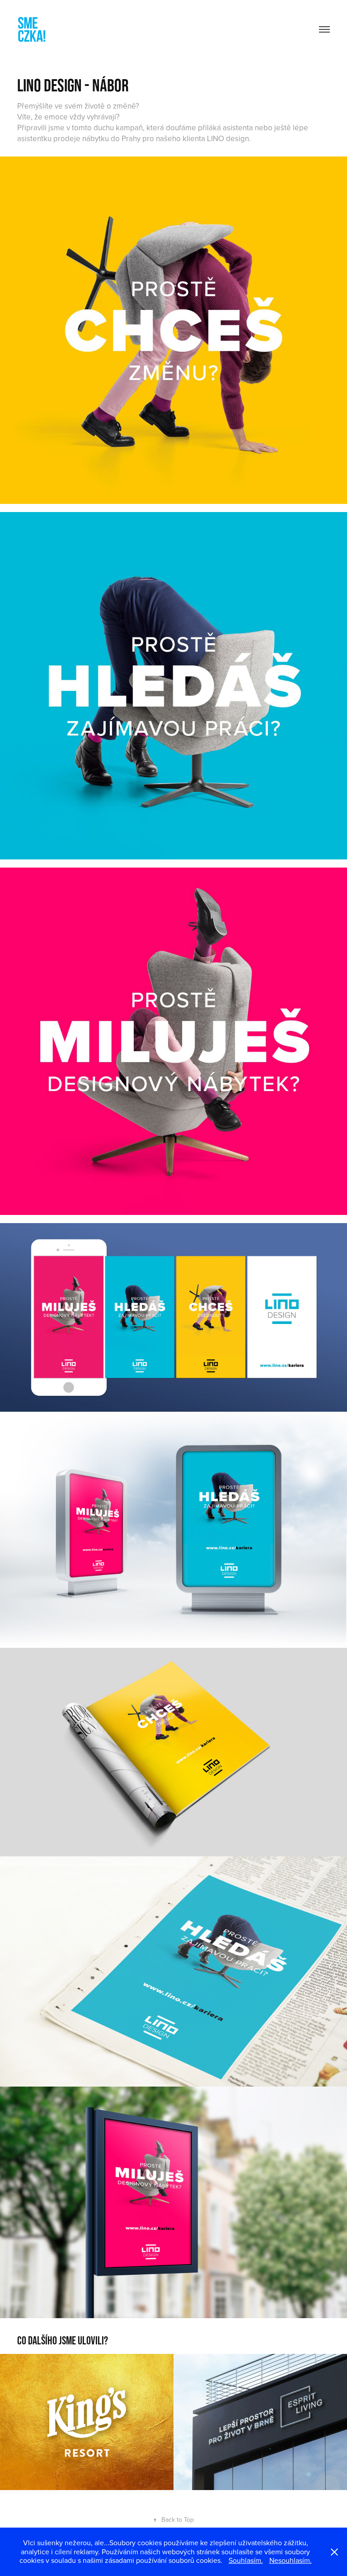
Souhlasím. (246, 2560)
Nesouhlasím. (291, 2560)
